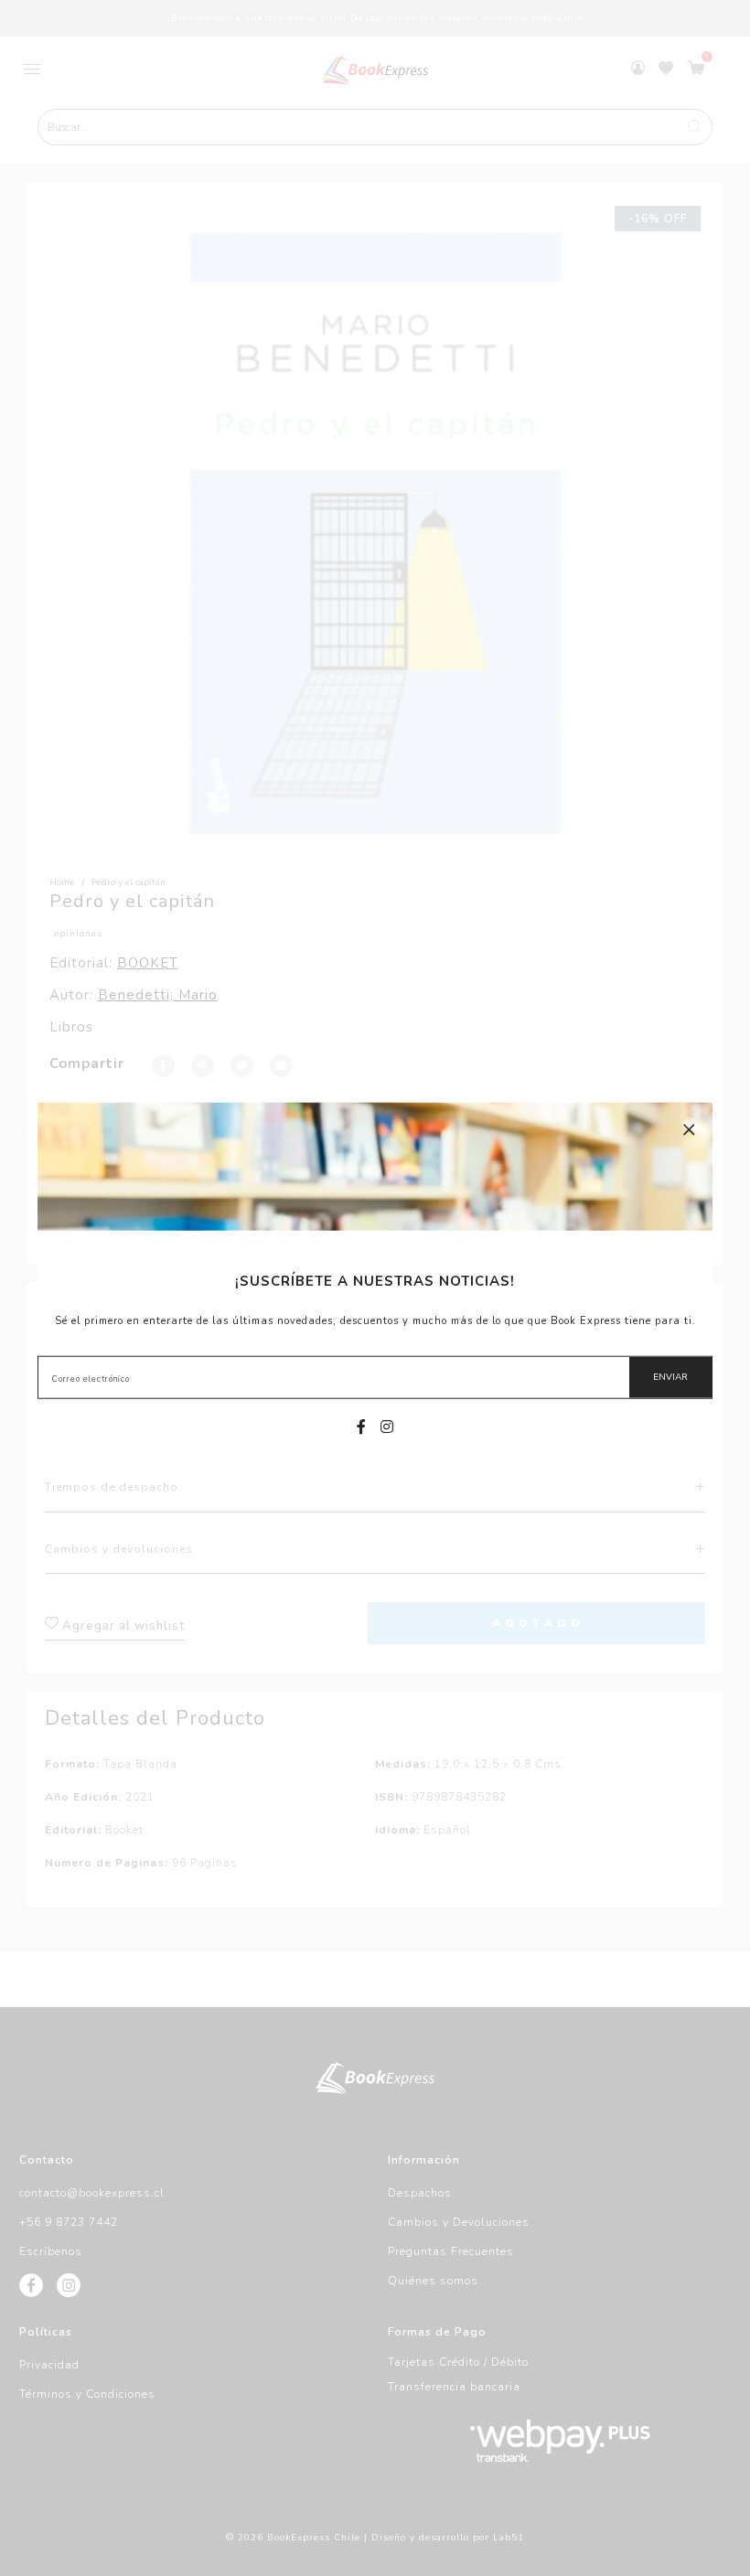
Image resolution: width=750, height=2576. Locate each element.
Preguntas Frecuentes (451, 2251)
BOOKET (148, 963)
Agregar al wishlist (122, 1626)
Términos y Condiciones (87, 2394)
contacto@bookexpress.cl (92, 2193)
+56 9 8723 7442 (69, 2222)
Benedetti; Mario (158, 995)
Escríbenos (51, 2251)
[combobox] (375, 127)
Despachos (420, 2193)
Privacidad (49, 2365)
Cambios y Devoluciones (459, 2222)
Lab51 (509, 2538)
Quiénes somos (433, 2281)
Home (62, 882)
